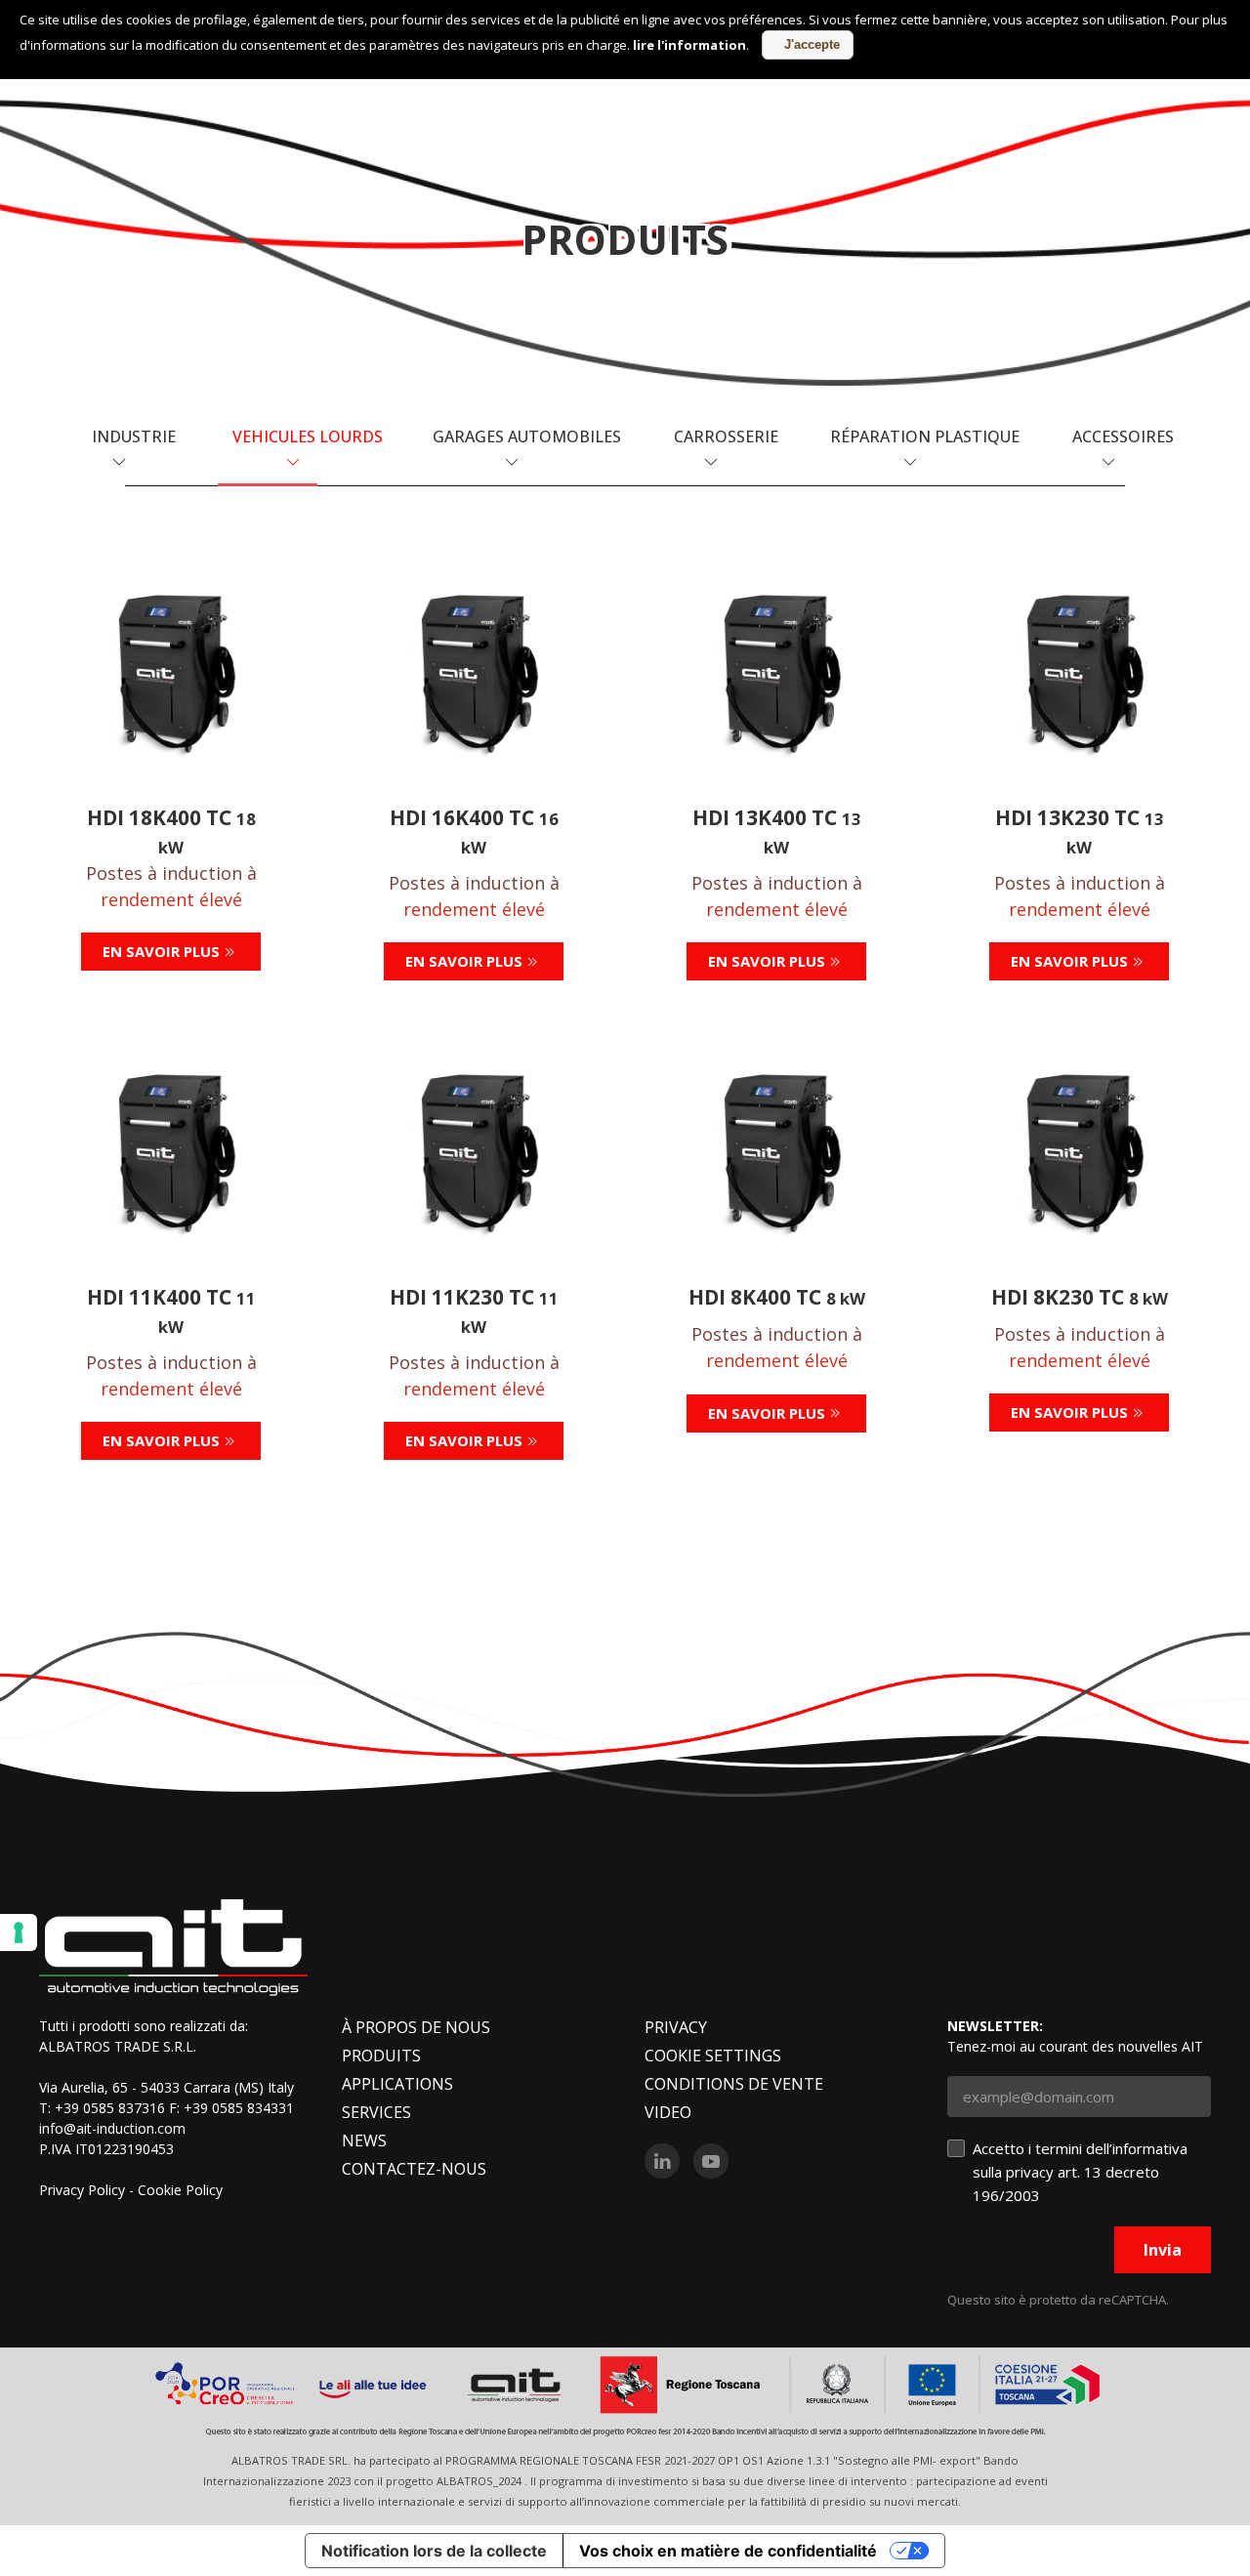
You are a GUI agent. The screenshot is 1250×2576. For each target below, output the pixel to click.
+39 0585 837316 (110, 2108)
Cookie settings (713, 2056)
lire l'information (689, 45)
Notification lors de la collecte (434, 2551)
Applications (397, 2084)
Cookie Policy (180, 2190)
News (364, 2140)
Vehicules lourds (308, 436)
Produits (381, 2056)
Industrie (134, 436)
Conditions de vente (734, 2084)
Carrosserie (726, 436)
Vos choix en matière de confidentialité (728, 2551)
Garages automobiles (527, 436)
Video (668, 2112)
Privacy (676, 2027)
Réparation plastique (925, 436)
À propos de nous (416, 2027)
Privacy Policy (82, 2190)
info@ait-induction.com (112, 2128)
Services (376, 2112)
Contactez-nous (414, 2169)
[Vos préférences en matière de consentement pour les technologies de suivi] (19, 1932)
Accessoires (1123, 436)
